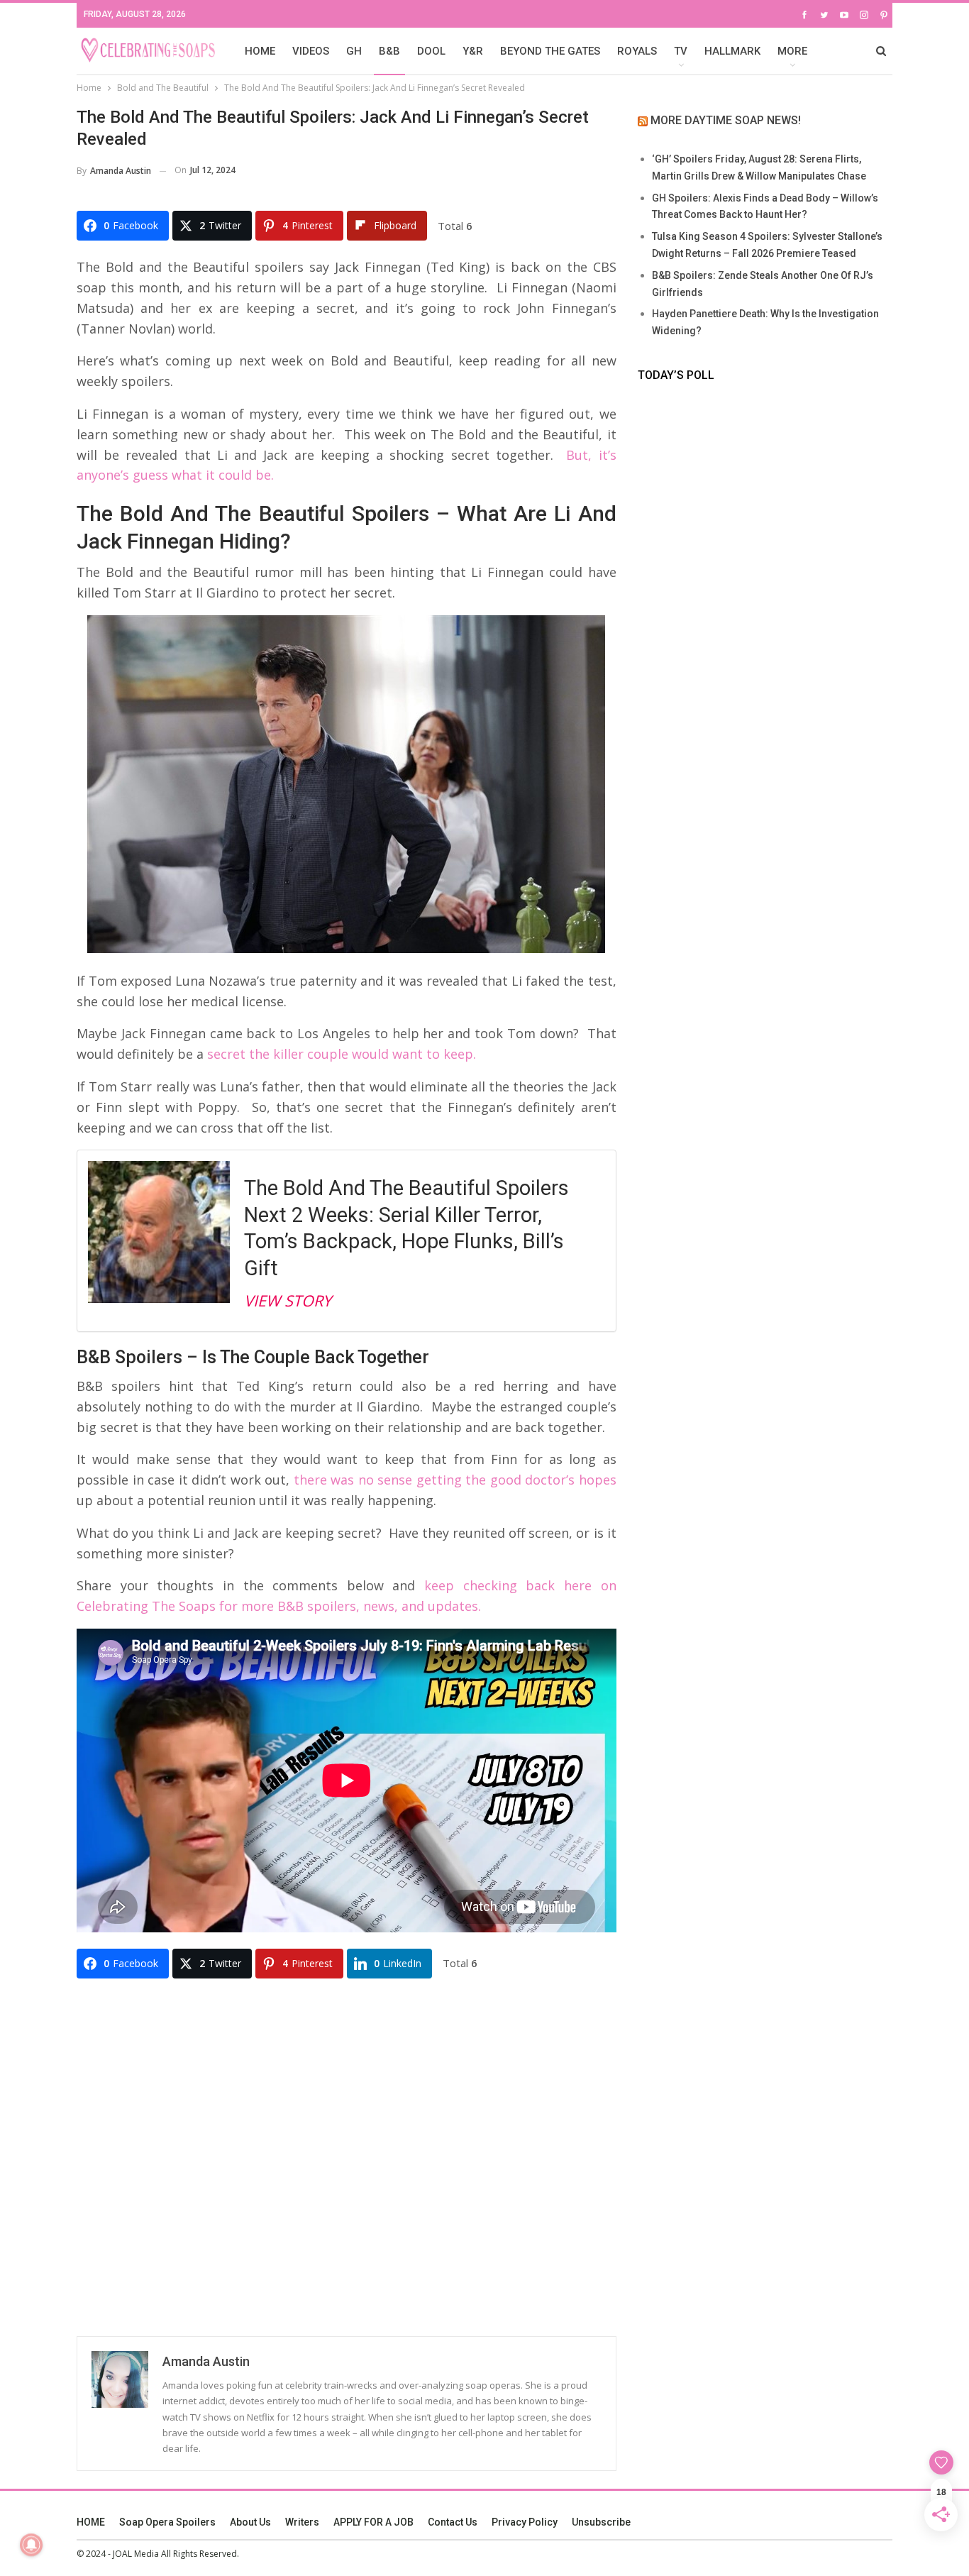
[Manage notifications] (31, 2545)
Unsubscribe (601, 2522)
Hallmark (732, 51)
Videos (311, 51)
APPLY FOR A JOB (373, 2522)
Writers (302, 2522)
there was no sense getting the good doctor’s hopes (455, 1480)
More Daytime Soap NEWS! (726, 120)
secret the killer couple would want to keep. (342, 1054)
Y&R (473, 51)
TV (681, 51)
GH (354, 51)
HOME (260, 51)
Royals (637, 51)
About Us (250, 2522)
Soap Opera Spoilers (167, 2522)
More (792, 51)
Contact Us (453, 2522)
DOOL (431, 51)
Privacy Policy (525, 2522)
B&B (389, 51)
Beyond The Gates (550, 51)
